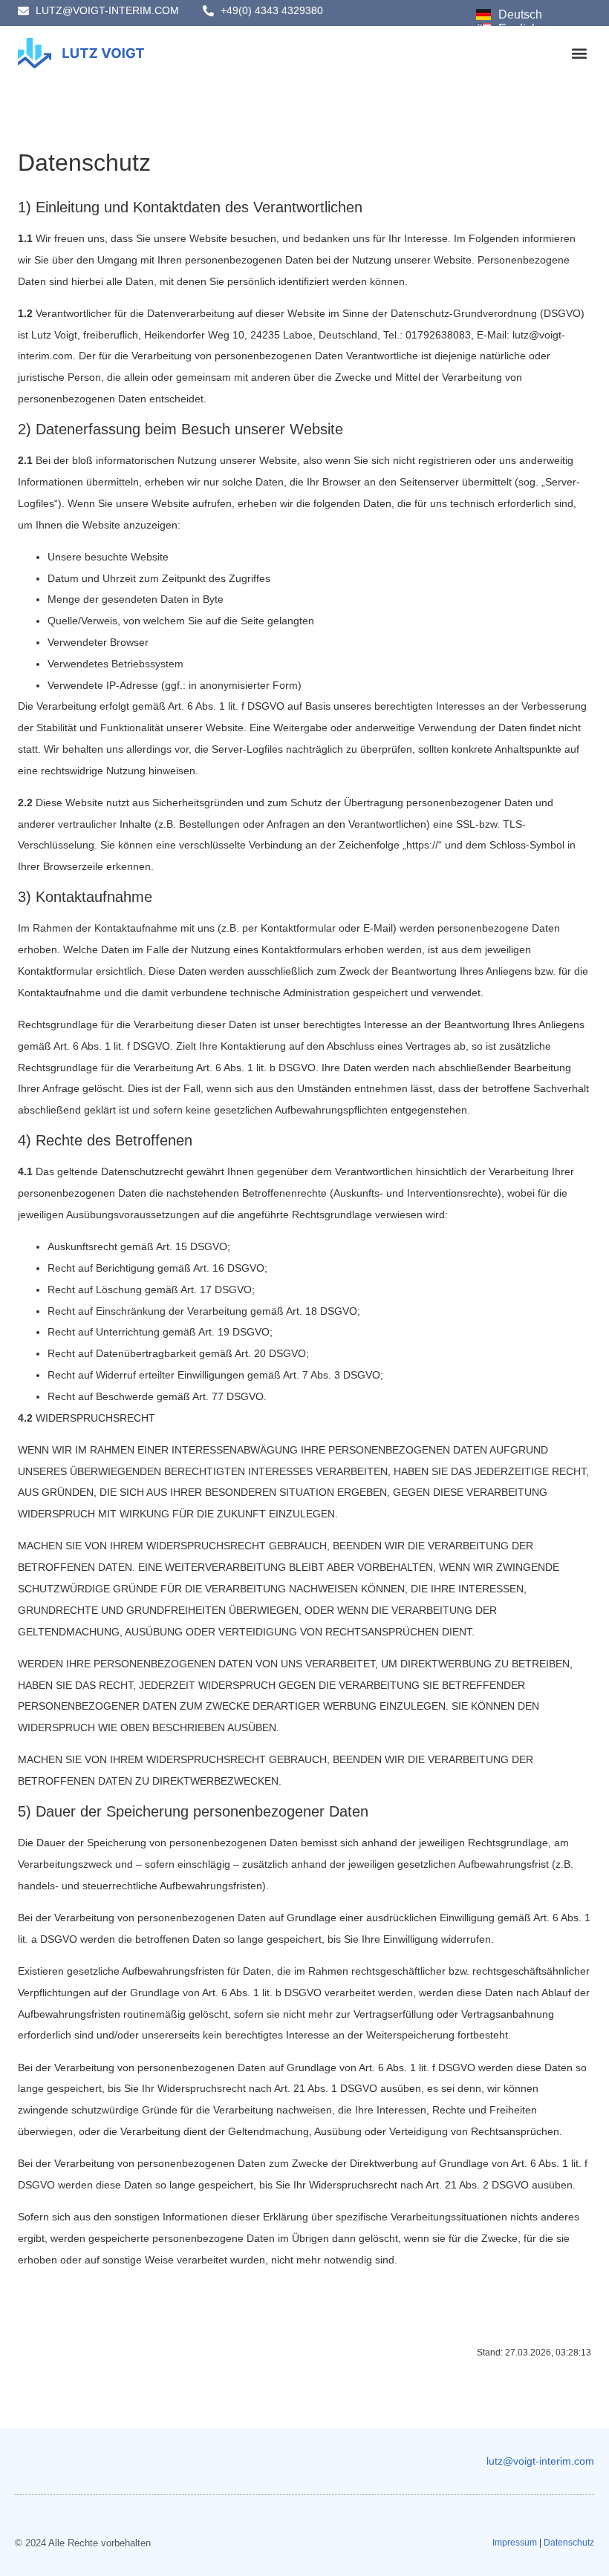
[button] (579, 53)
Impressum (515, 2543)
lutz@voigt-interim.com (540, 2461)
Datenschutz (569, 2543)
